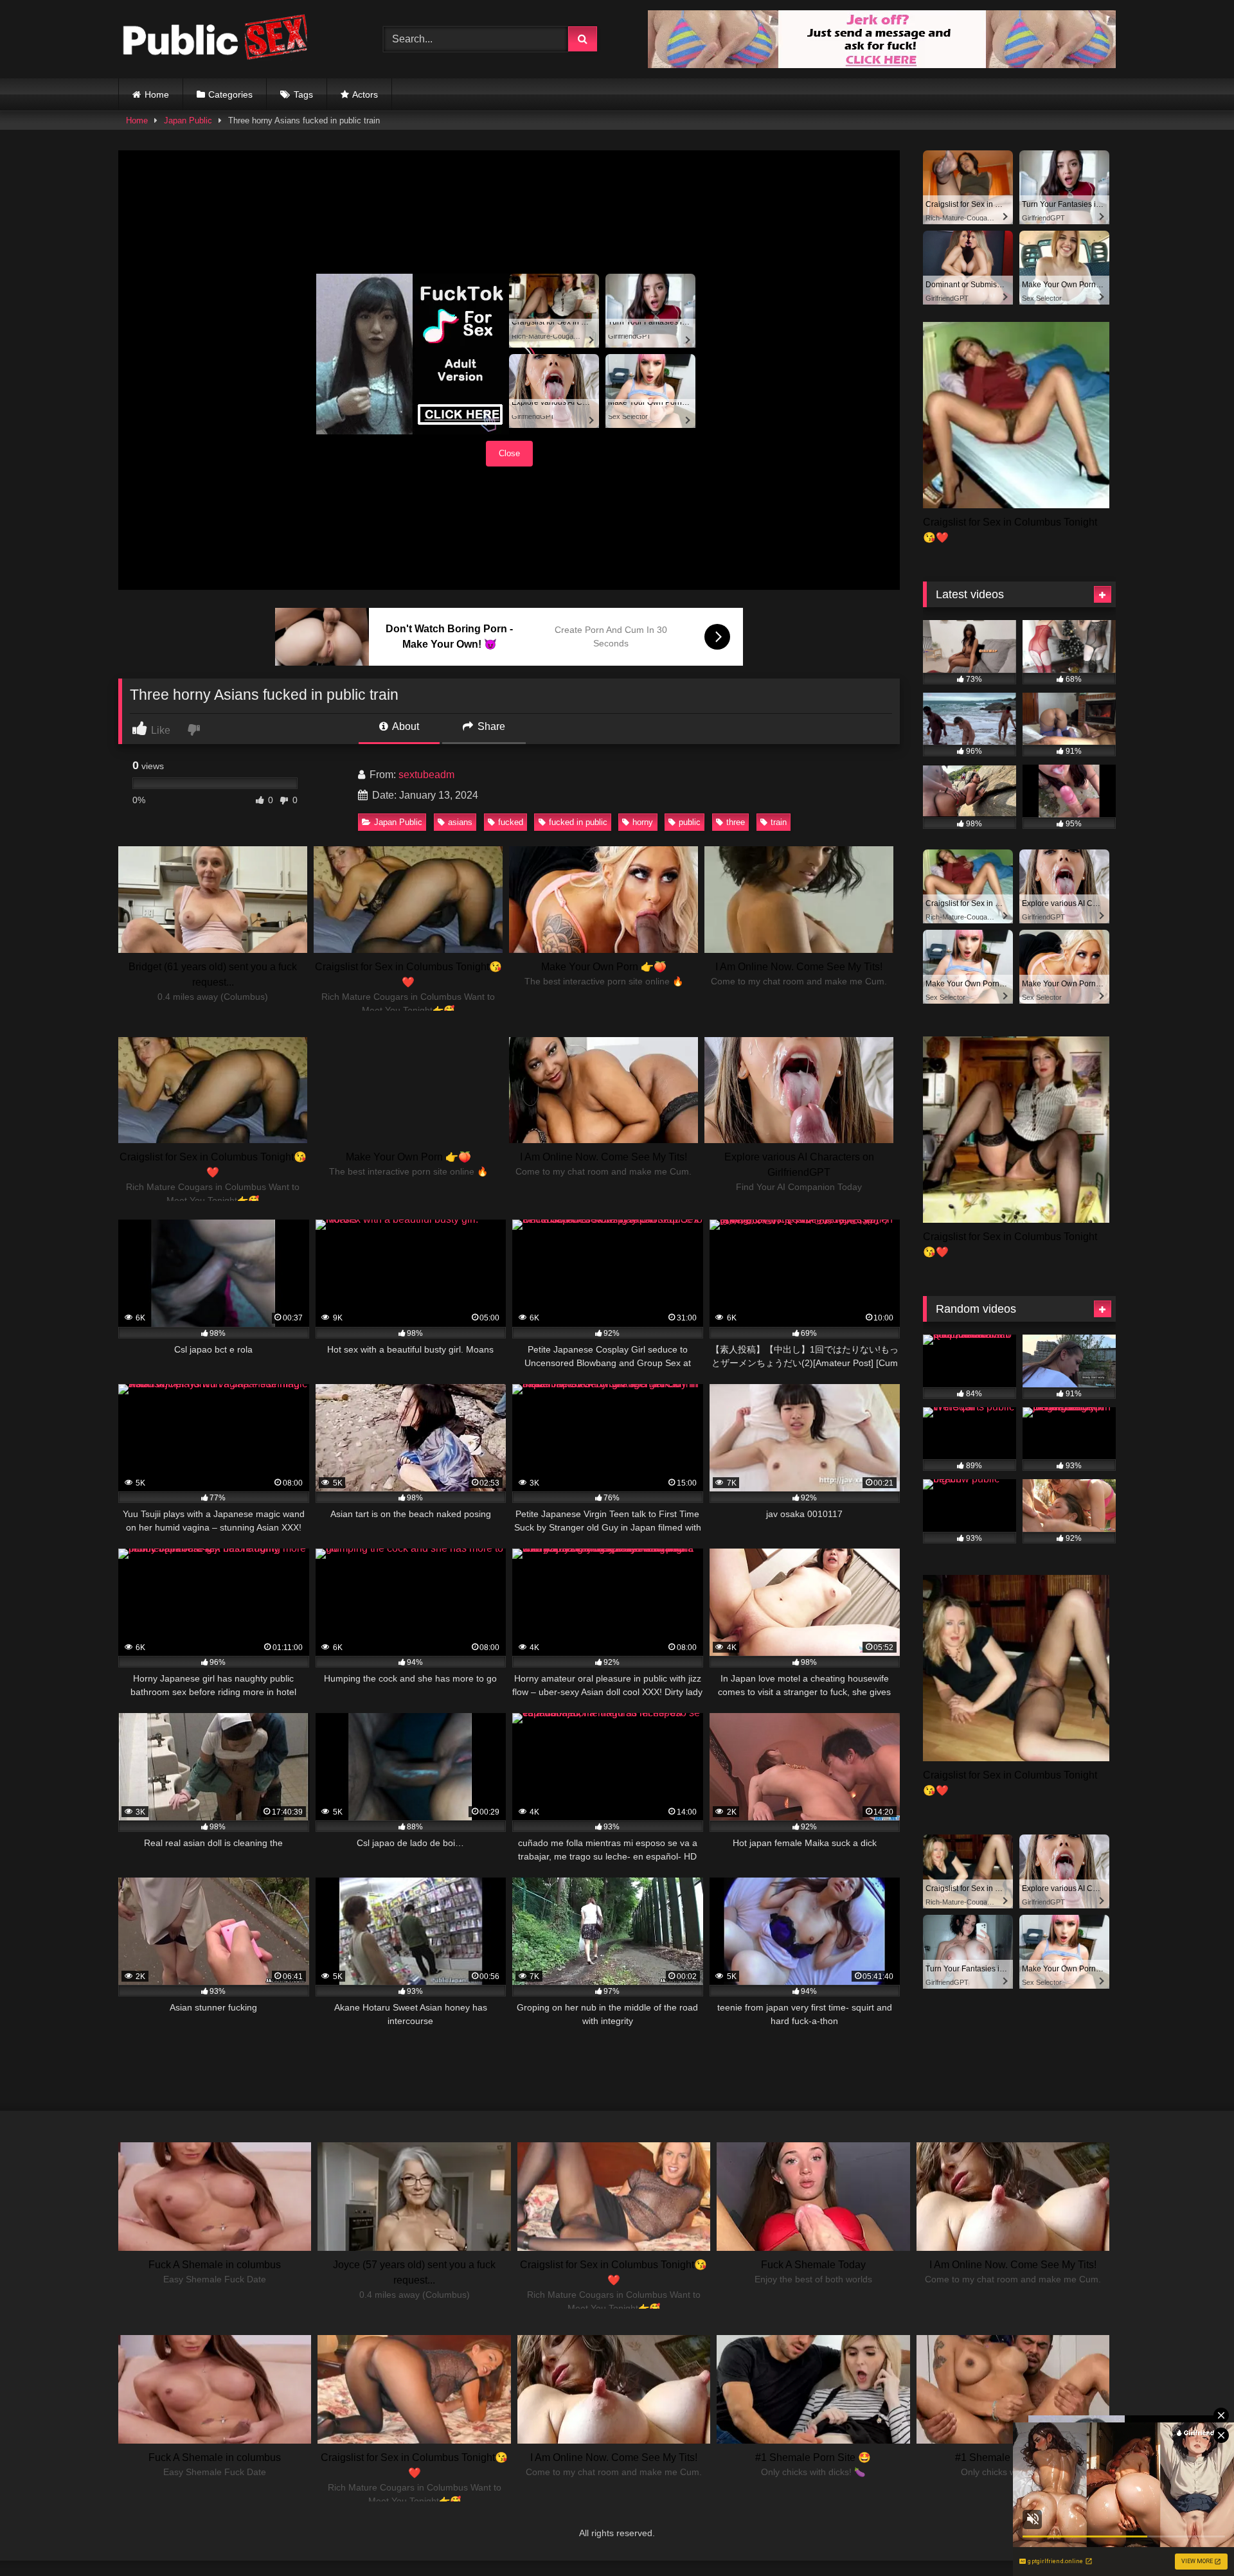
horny (643, 822)
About (405, 726)
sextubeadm (426, 775)
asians (460, 822)
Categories (230, 94)
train (779, 822)
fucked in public (578, 822)
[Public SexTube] (215, 40)
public (690, 822)
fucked (511, 822)
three (736, 822)
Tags (303, 94)
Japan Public (188, 120)
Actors (365, 94)
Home (157, 94)
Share (490, 726)
